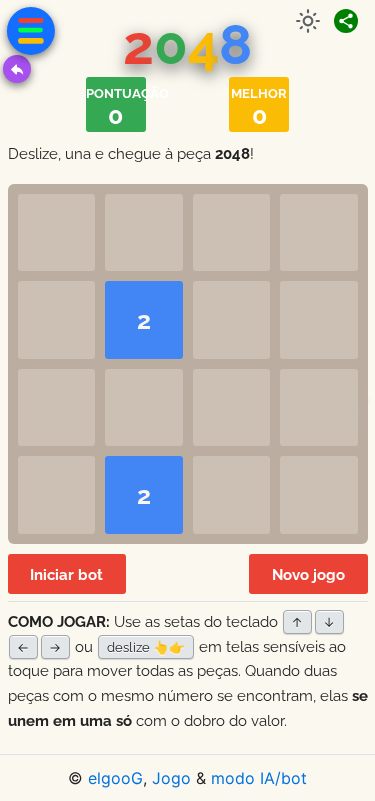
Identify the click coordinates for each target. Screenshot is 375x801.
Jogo (171, 778)
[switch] (308, 21)
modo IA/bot (259, 778)
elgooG (115, 778)
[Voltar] (17, 69)
